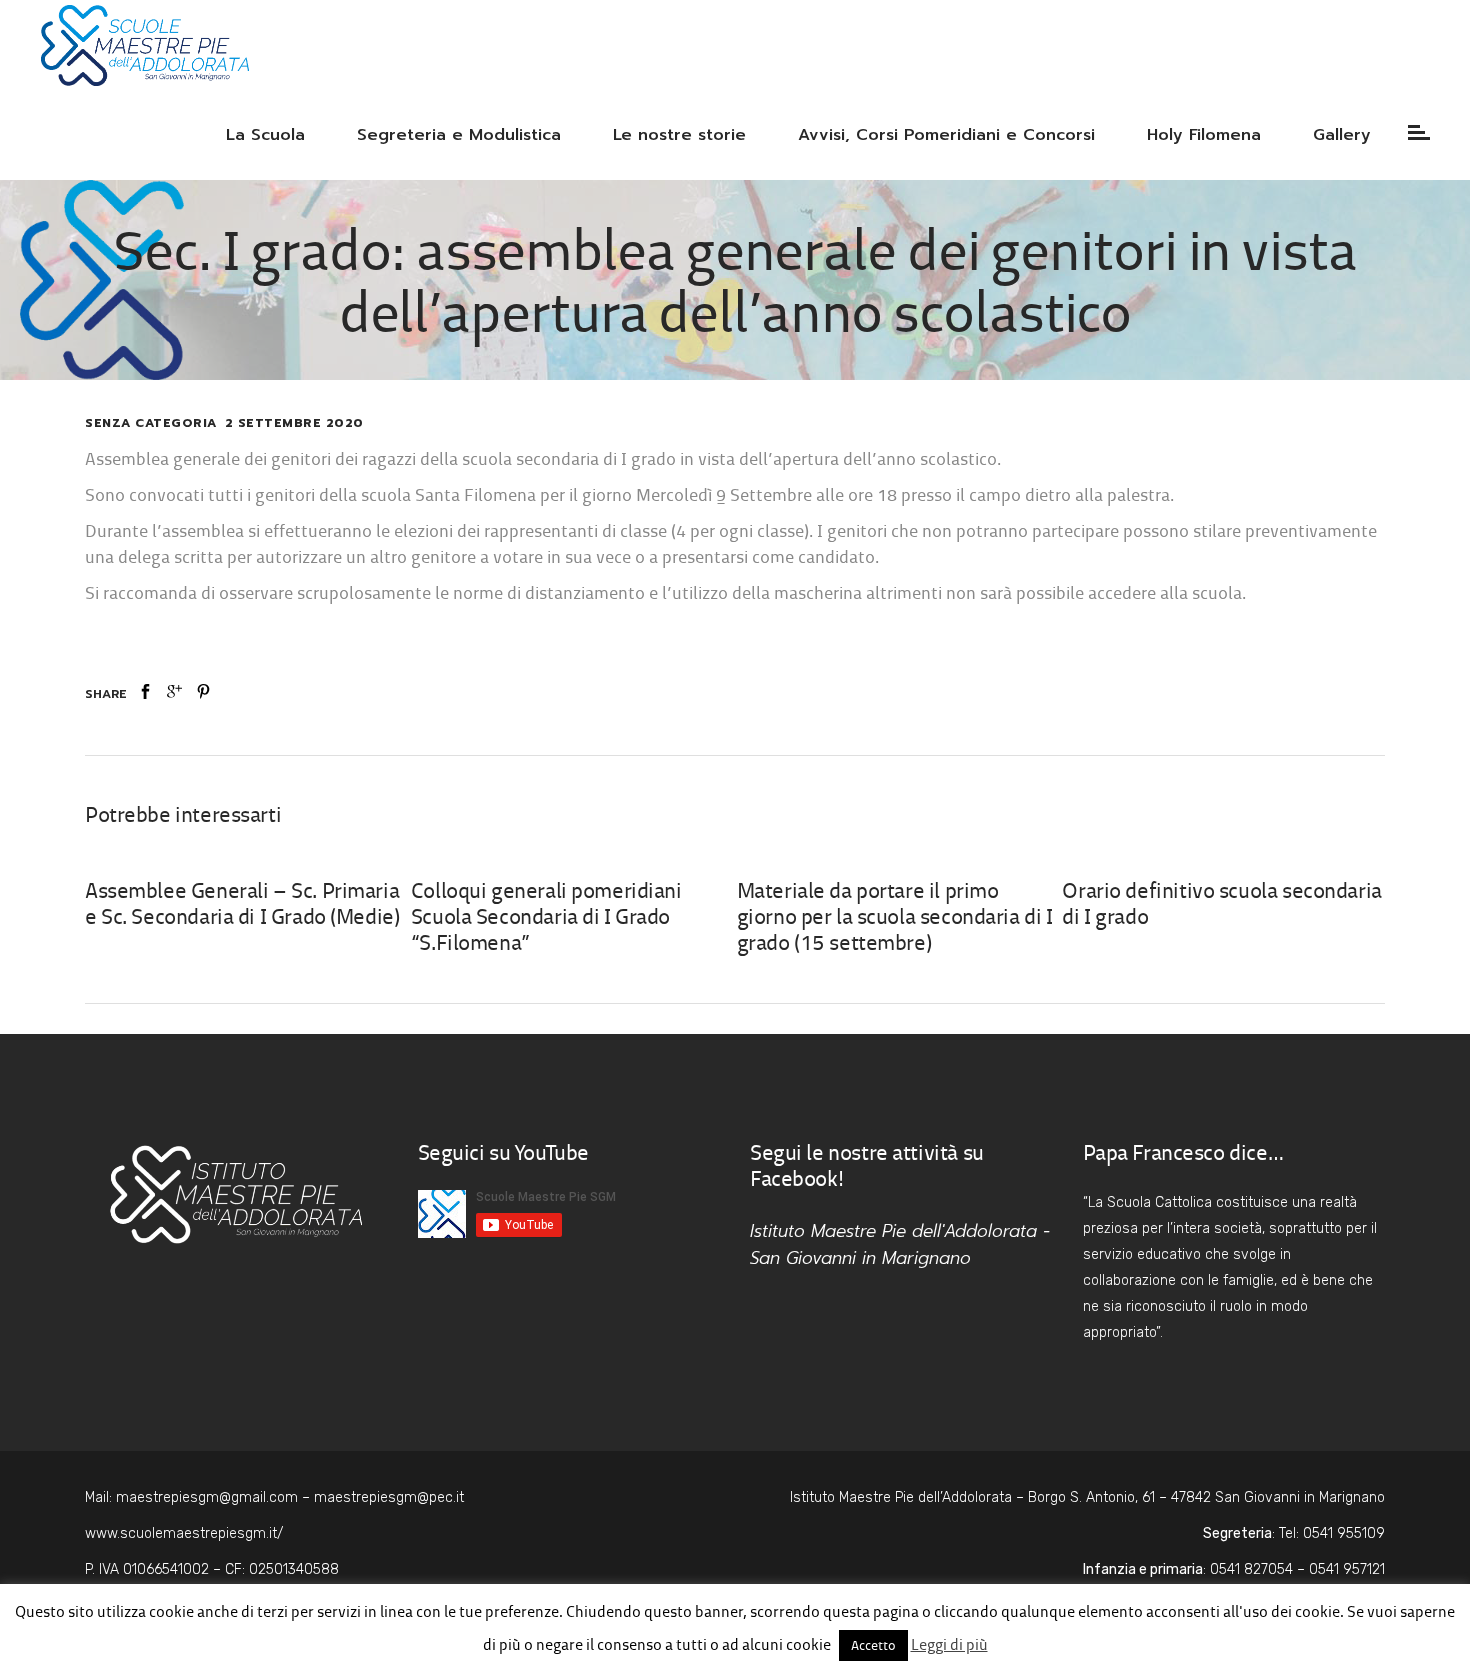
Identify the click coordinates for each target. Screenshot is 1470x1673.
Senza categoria (151, 423)
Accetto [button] (873, 1645)
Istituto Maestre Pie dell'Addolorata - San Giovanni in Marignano (900, 1244)
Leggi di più (949, 1644)
